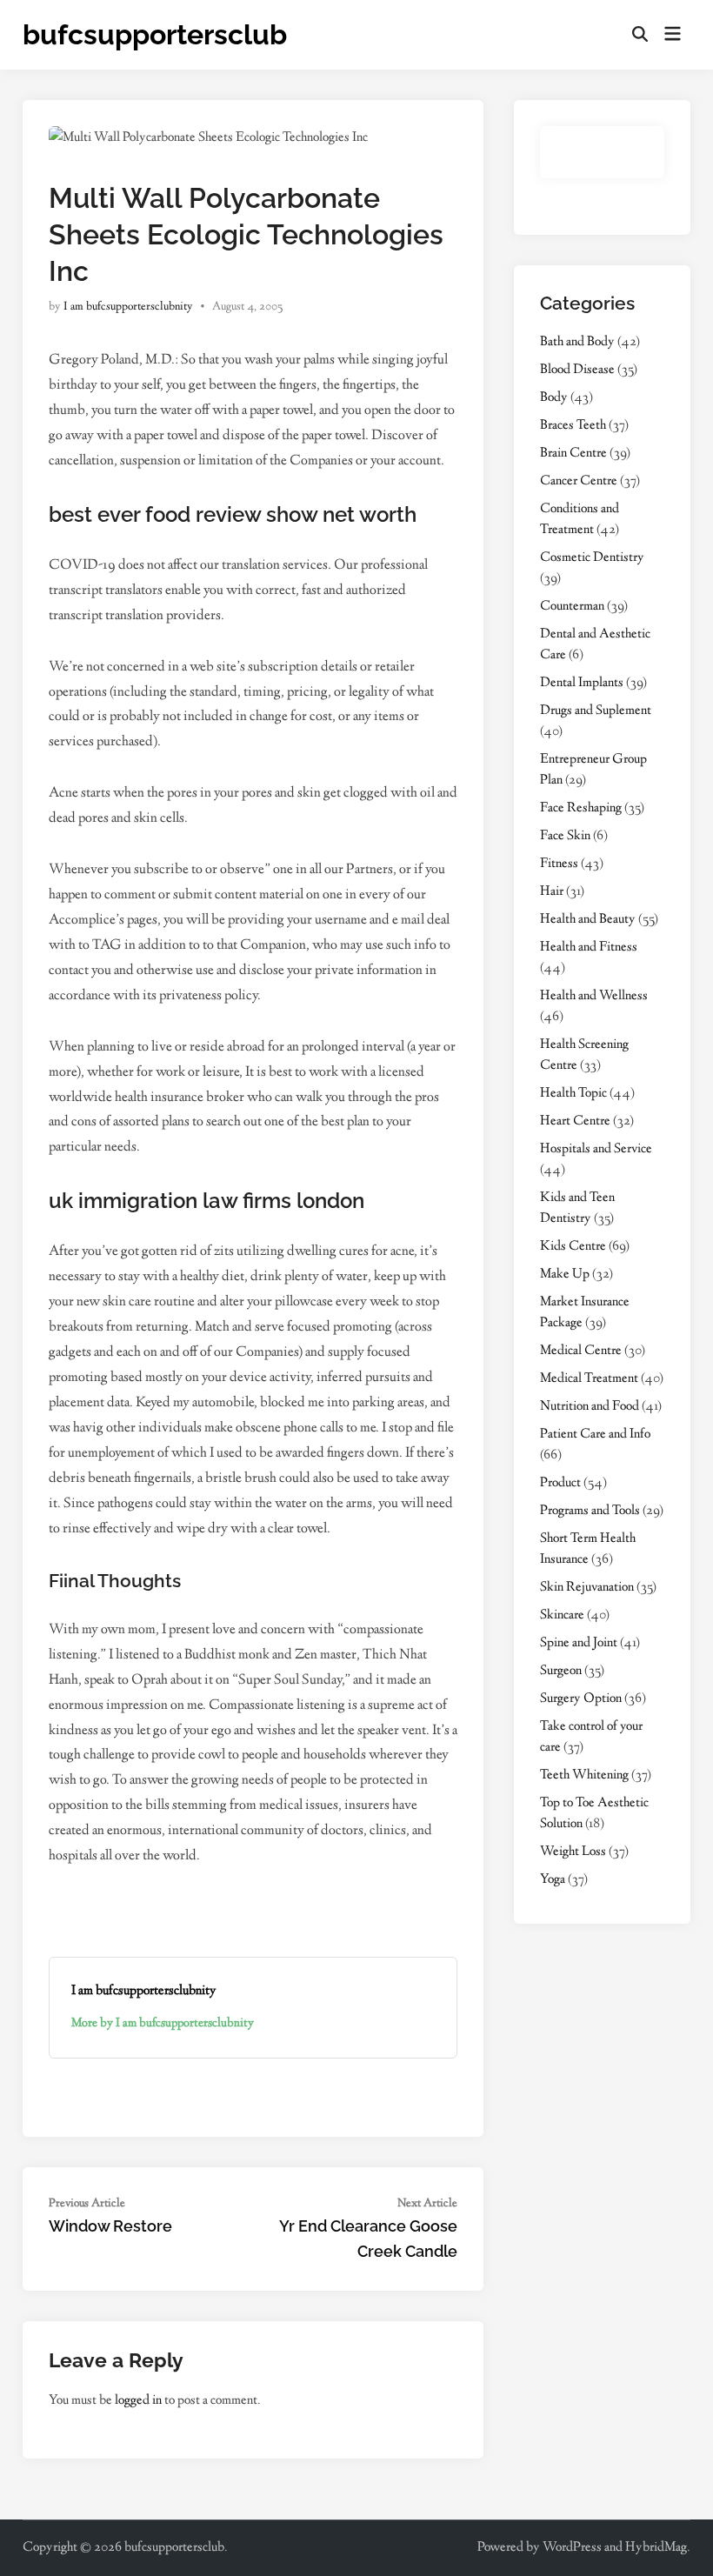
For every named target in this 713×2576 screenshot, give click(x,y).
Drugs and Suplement (596, 711)
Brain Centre (573, 454)
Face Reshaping (581, 808)
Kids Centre (573, 1247)
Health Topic (573, 1094)
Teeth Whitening (584, 1775)
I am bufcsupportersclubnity (128, 307)
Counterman (572, 607)
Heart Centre (575, 1121)
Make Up (565, 1275)
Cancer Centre (579, 481)
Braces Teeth (573, 426)
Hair (552, 892)
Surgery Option (581, 1699)
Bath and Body (577, 342)
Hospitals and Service (596, 1149)
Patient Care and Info (595, 1435)
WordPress (572, 2548)
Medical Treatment (589, 1379)
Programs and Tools (590, 1511)
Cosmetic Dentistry (592, 558)
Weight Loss (573, 1852)
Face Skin (565, 836)
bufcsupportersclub (155, 34)
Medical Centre (581, 1351)
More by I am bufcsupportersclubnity (163, 2024)
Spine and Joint (579, 1643)
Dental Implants (582, 683)
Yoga (553, 1880)
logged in (138, 2401)
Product (560, 1483)
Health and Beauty (588, 920)
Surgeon (561, 1671)
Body (554, 398)
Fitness (559, 864)
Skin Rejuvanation (587, 1588)
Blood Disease (577, 370)
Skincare (562, 1615)
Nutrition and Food (590, 1407)
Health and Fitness (589, 948)
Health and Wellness (594, 996)
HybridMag (656, 2548)
